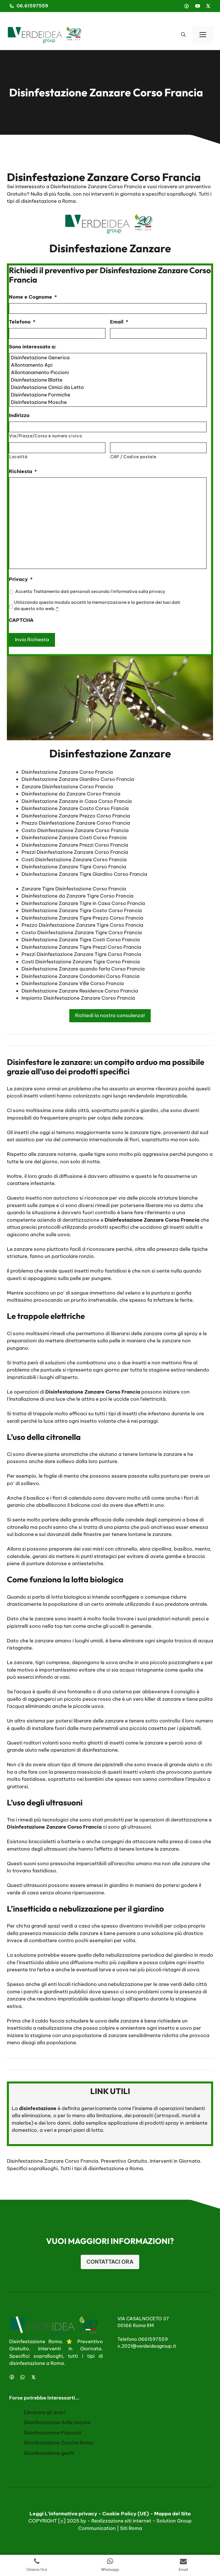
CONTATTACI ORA (110, 2262)
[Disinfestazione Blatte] (108, 380)
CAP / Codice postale (133, 457)
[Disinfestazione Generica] (108, 358)
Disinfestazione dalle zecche (57, 2422)
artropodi (168, 2115)
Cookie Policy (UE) (126, 2514)
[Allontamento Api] (108, 365)
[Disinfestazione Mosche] (108, 402)
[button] (183, 35)
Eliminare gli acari (45, 2412)
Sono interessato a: (33, 347)
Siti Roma (131, 2528)
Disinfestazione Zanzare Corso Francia (53, 2161)
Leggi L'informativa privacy (63, 2514)
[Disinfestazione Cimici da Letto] (108, 387)
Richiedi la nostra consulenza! (110, 1015)
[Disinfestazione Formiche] (108, 395)
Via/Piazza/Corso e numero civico (46, 436)
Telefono (22, 322)
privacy (157, 591)
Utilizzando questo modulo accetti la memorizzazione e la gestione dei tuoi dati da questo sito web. (97, 605)
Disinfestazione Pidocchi (53, 2433)
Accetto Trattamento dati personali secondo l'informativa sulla (90, 591)
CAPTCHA (21, 620)
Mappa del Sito (172, 2514)
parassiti (143, 2115)
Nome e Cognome (33, 297)
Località (18, 457)
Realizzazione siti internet (121, 2521)
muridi (189, 2115)
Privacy (21, 579)
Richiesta (23, 471)
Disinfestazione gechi (49, 2453)
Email (119, 322)
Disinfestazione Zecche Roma (58, 2443)
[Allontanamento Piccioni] (108, 372)
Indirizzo (19, 415)
